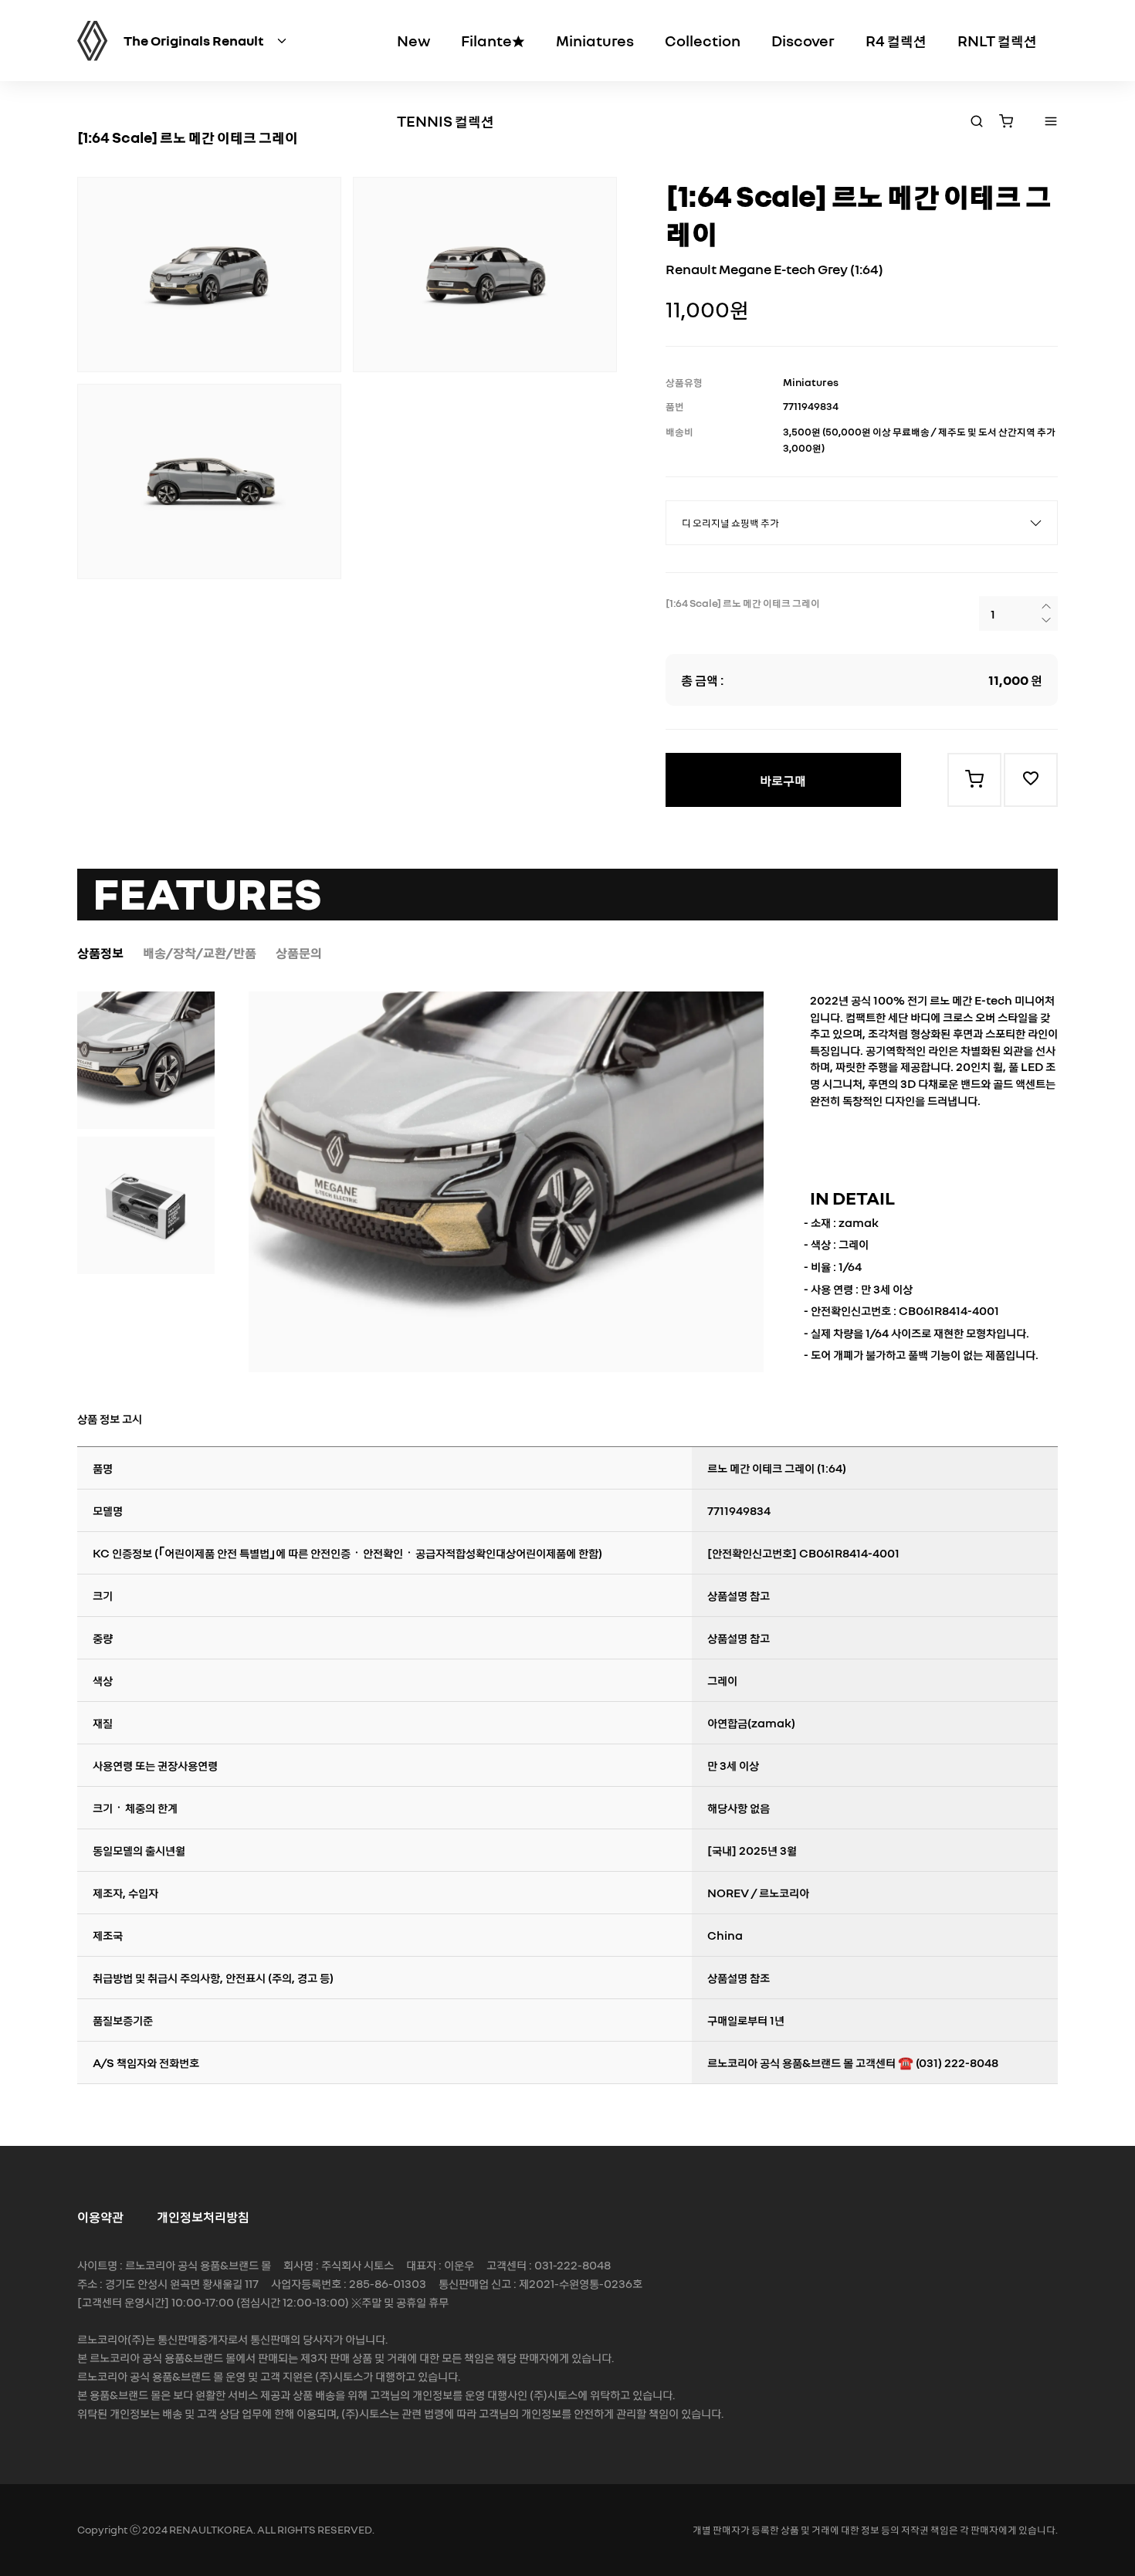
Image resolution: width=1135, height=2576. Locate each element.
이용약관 (100, 2216)
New (413, 40)
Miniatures (595, 40)
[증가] (1046, 608)
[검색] (977, 122)
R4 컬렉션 (896, 40)
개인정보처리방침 (203, 2216)
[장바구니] (1006, 122)
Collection (703, 40)
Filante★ (493, 40)
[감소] (1046, 622)
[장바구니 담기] (974, 780)
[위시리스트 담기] (1031, 780)
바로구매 (783, 780)
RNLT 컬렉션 (997, 40)
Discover (803, 40)
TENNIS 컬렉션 (446, 120)
